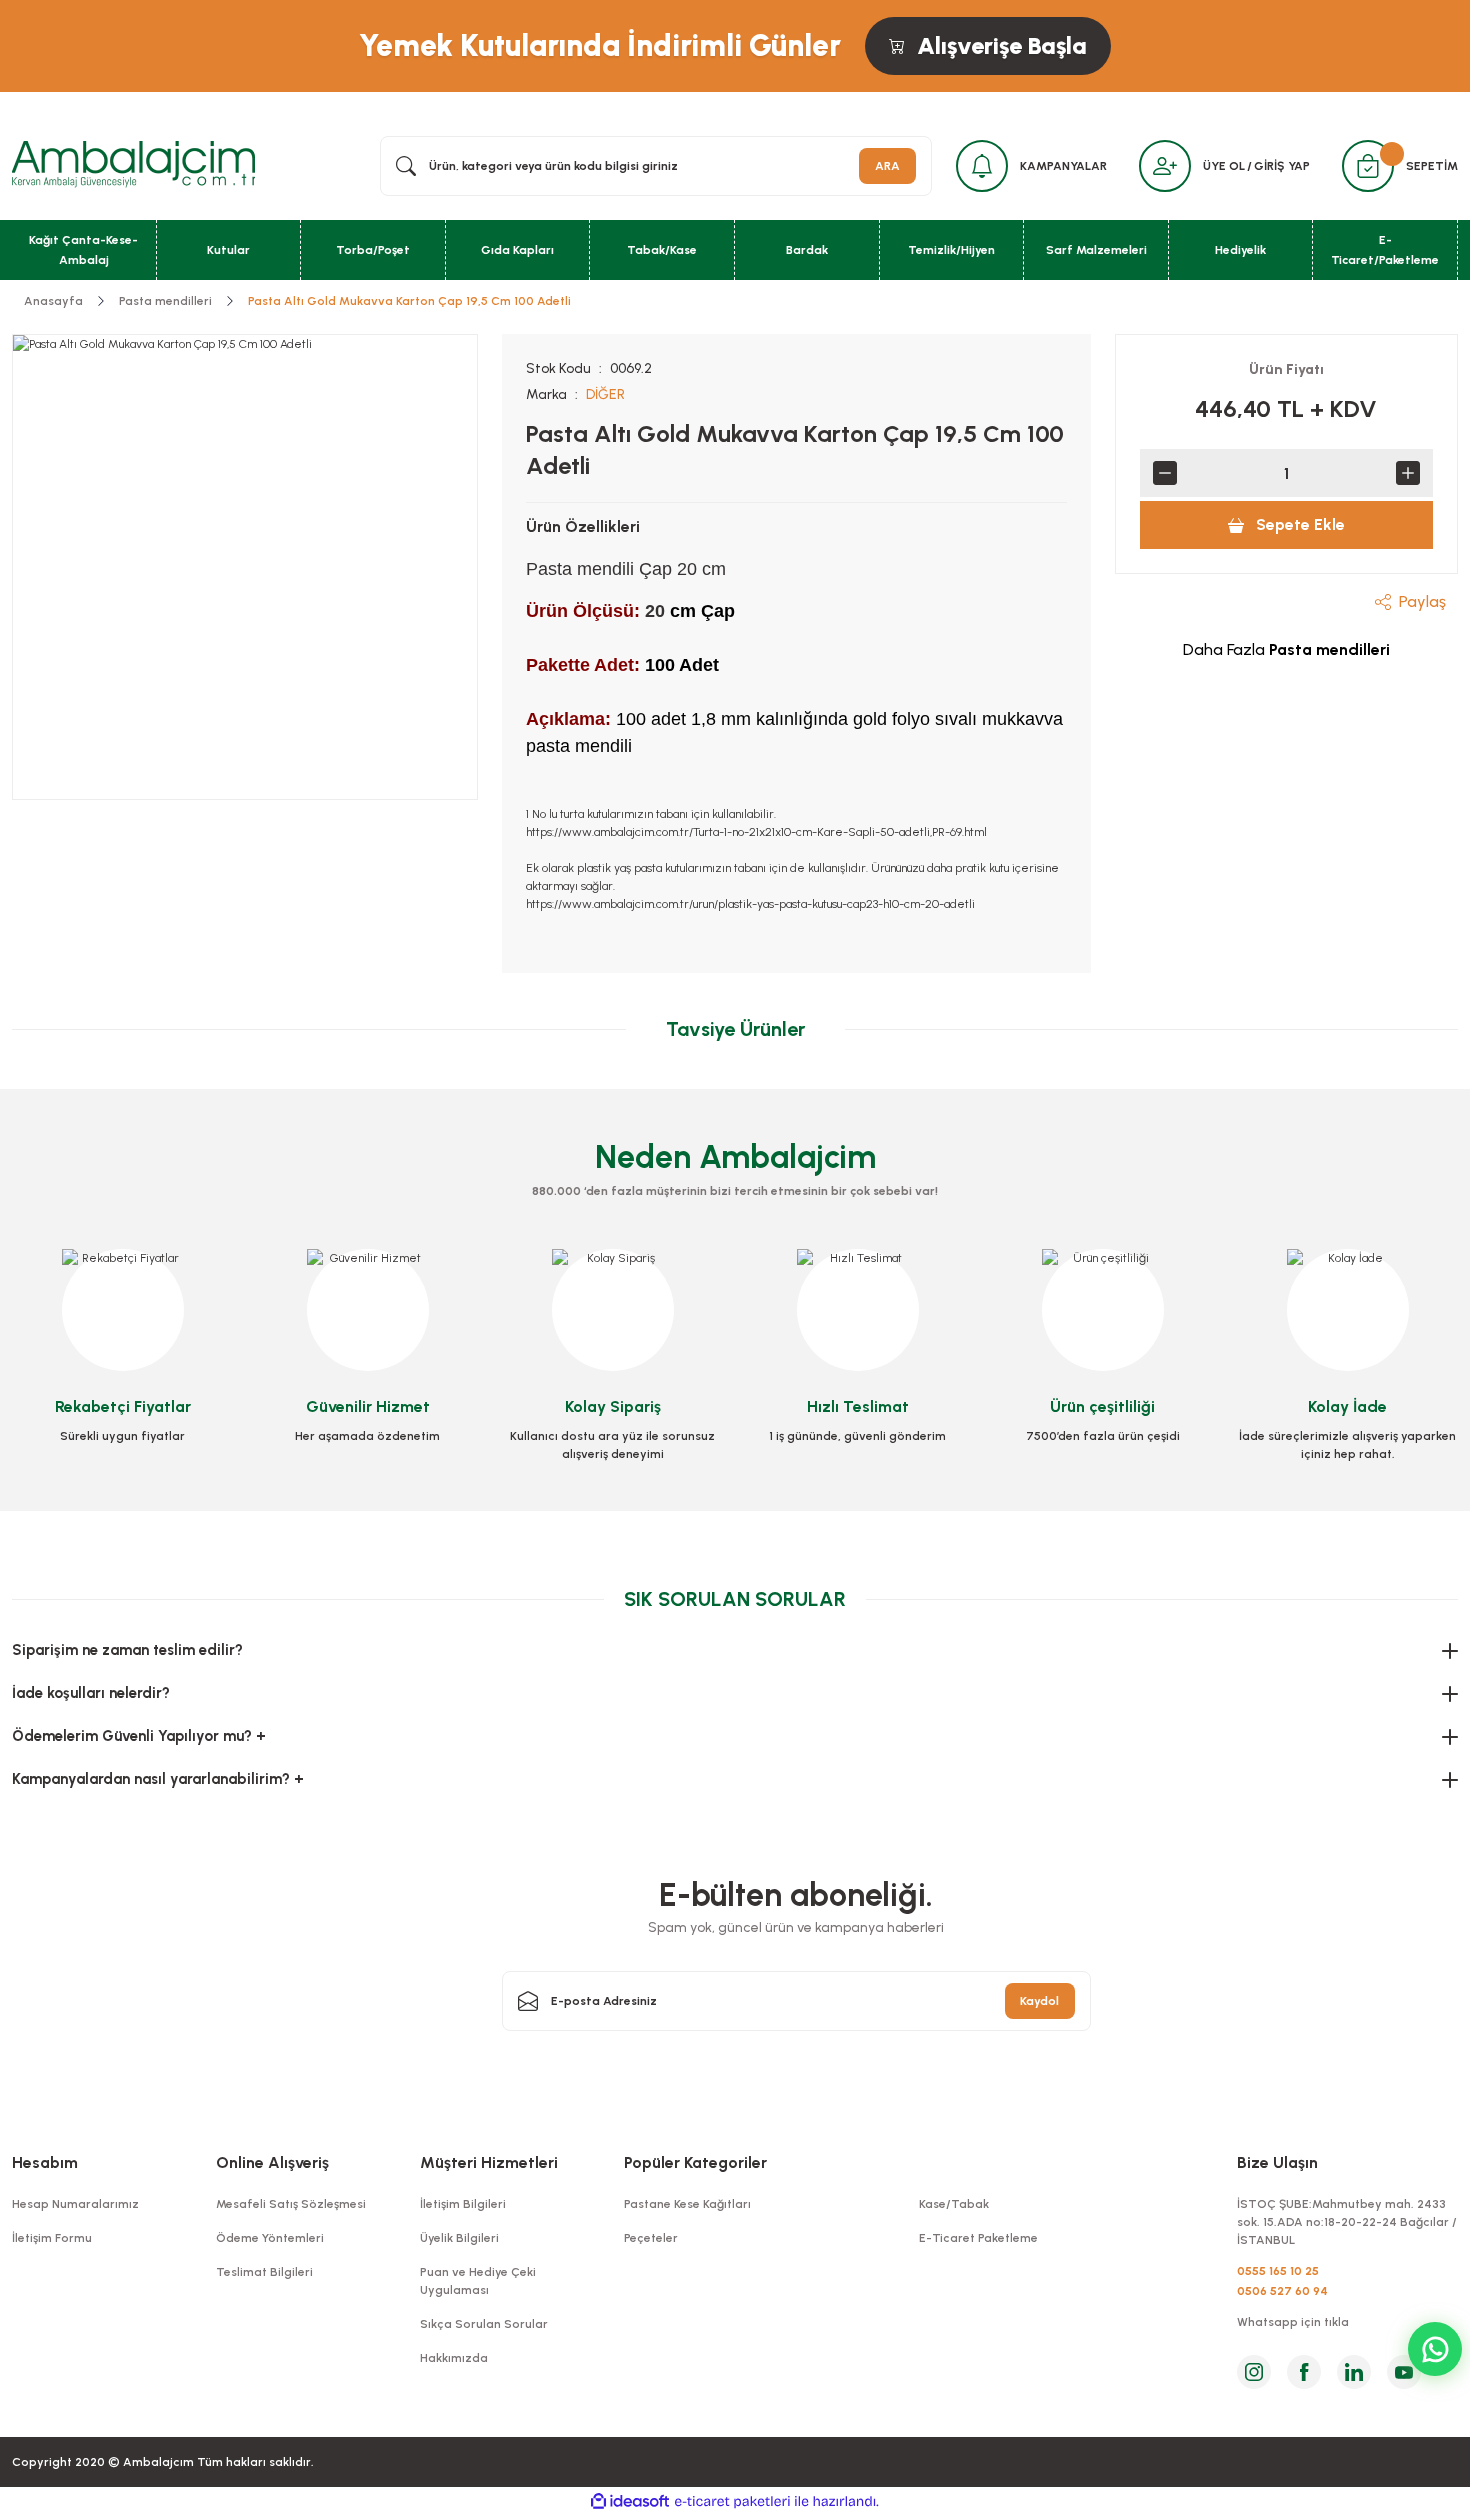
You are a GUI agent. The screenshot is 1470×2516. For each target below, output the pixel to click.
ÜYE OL (1224, 166)
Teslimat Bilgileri (264, 2272)
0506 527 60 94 (1282, 2291)
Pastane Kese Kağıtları (687, 2204)
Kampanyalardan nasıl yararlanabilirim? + (158, 1779)
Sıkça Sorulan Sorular (484, 2324)
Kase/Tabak (954, 2204)
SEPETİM (1432, 166)
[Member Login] (1165, 166)
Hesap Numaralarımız (75, 2204)
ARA (887, 166)
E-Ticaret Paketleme (978, 2238)
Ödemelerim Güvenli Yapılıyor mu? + (139, 1736)
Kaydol (1039, 2001)
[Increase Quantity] (1408, 473)
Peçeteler (651, 2238)
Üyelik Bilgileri (459, 2238)
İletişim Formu (52, 2238)
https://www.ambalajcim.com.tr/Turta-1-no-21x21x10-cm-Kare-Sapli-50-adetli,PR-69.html (756, 832)
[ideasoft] (630, 2501)
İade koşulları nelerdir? (91, 1693)
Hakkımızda (454, 2358)
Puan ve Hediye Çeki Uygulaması (478, 2281)
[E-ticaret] (732, 2502)
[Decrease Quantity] (1165, 473)
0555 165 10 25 (1278, 2271)
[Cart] (1368, 166)
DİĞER (605, 394)
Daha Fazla (1286, 649)
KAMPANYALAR (1063, 166)
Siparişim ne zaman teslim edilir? (127, 1650)
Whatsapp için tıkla (1293, 2322)
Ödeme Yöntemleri (270, 2238)
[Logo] (133, 165)
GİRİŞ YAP (1282, 166)
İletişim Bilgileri (463, 2204)
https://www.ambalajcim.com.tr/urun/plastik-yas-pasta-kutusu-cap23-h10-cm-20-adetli (750, 904)
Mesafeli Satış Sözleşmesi (291, 2204)
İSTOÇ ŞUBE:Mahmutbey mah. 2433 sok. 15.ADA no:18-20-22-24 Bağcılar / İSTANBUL (1347, 2222)
